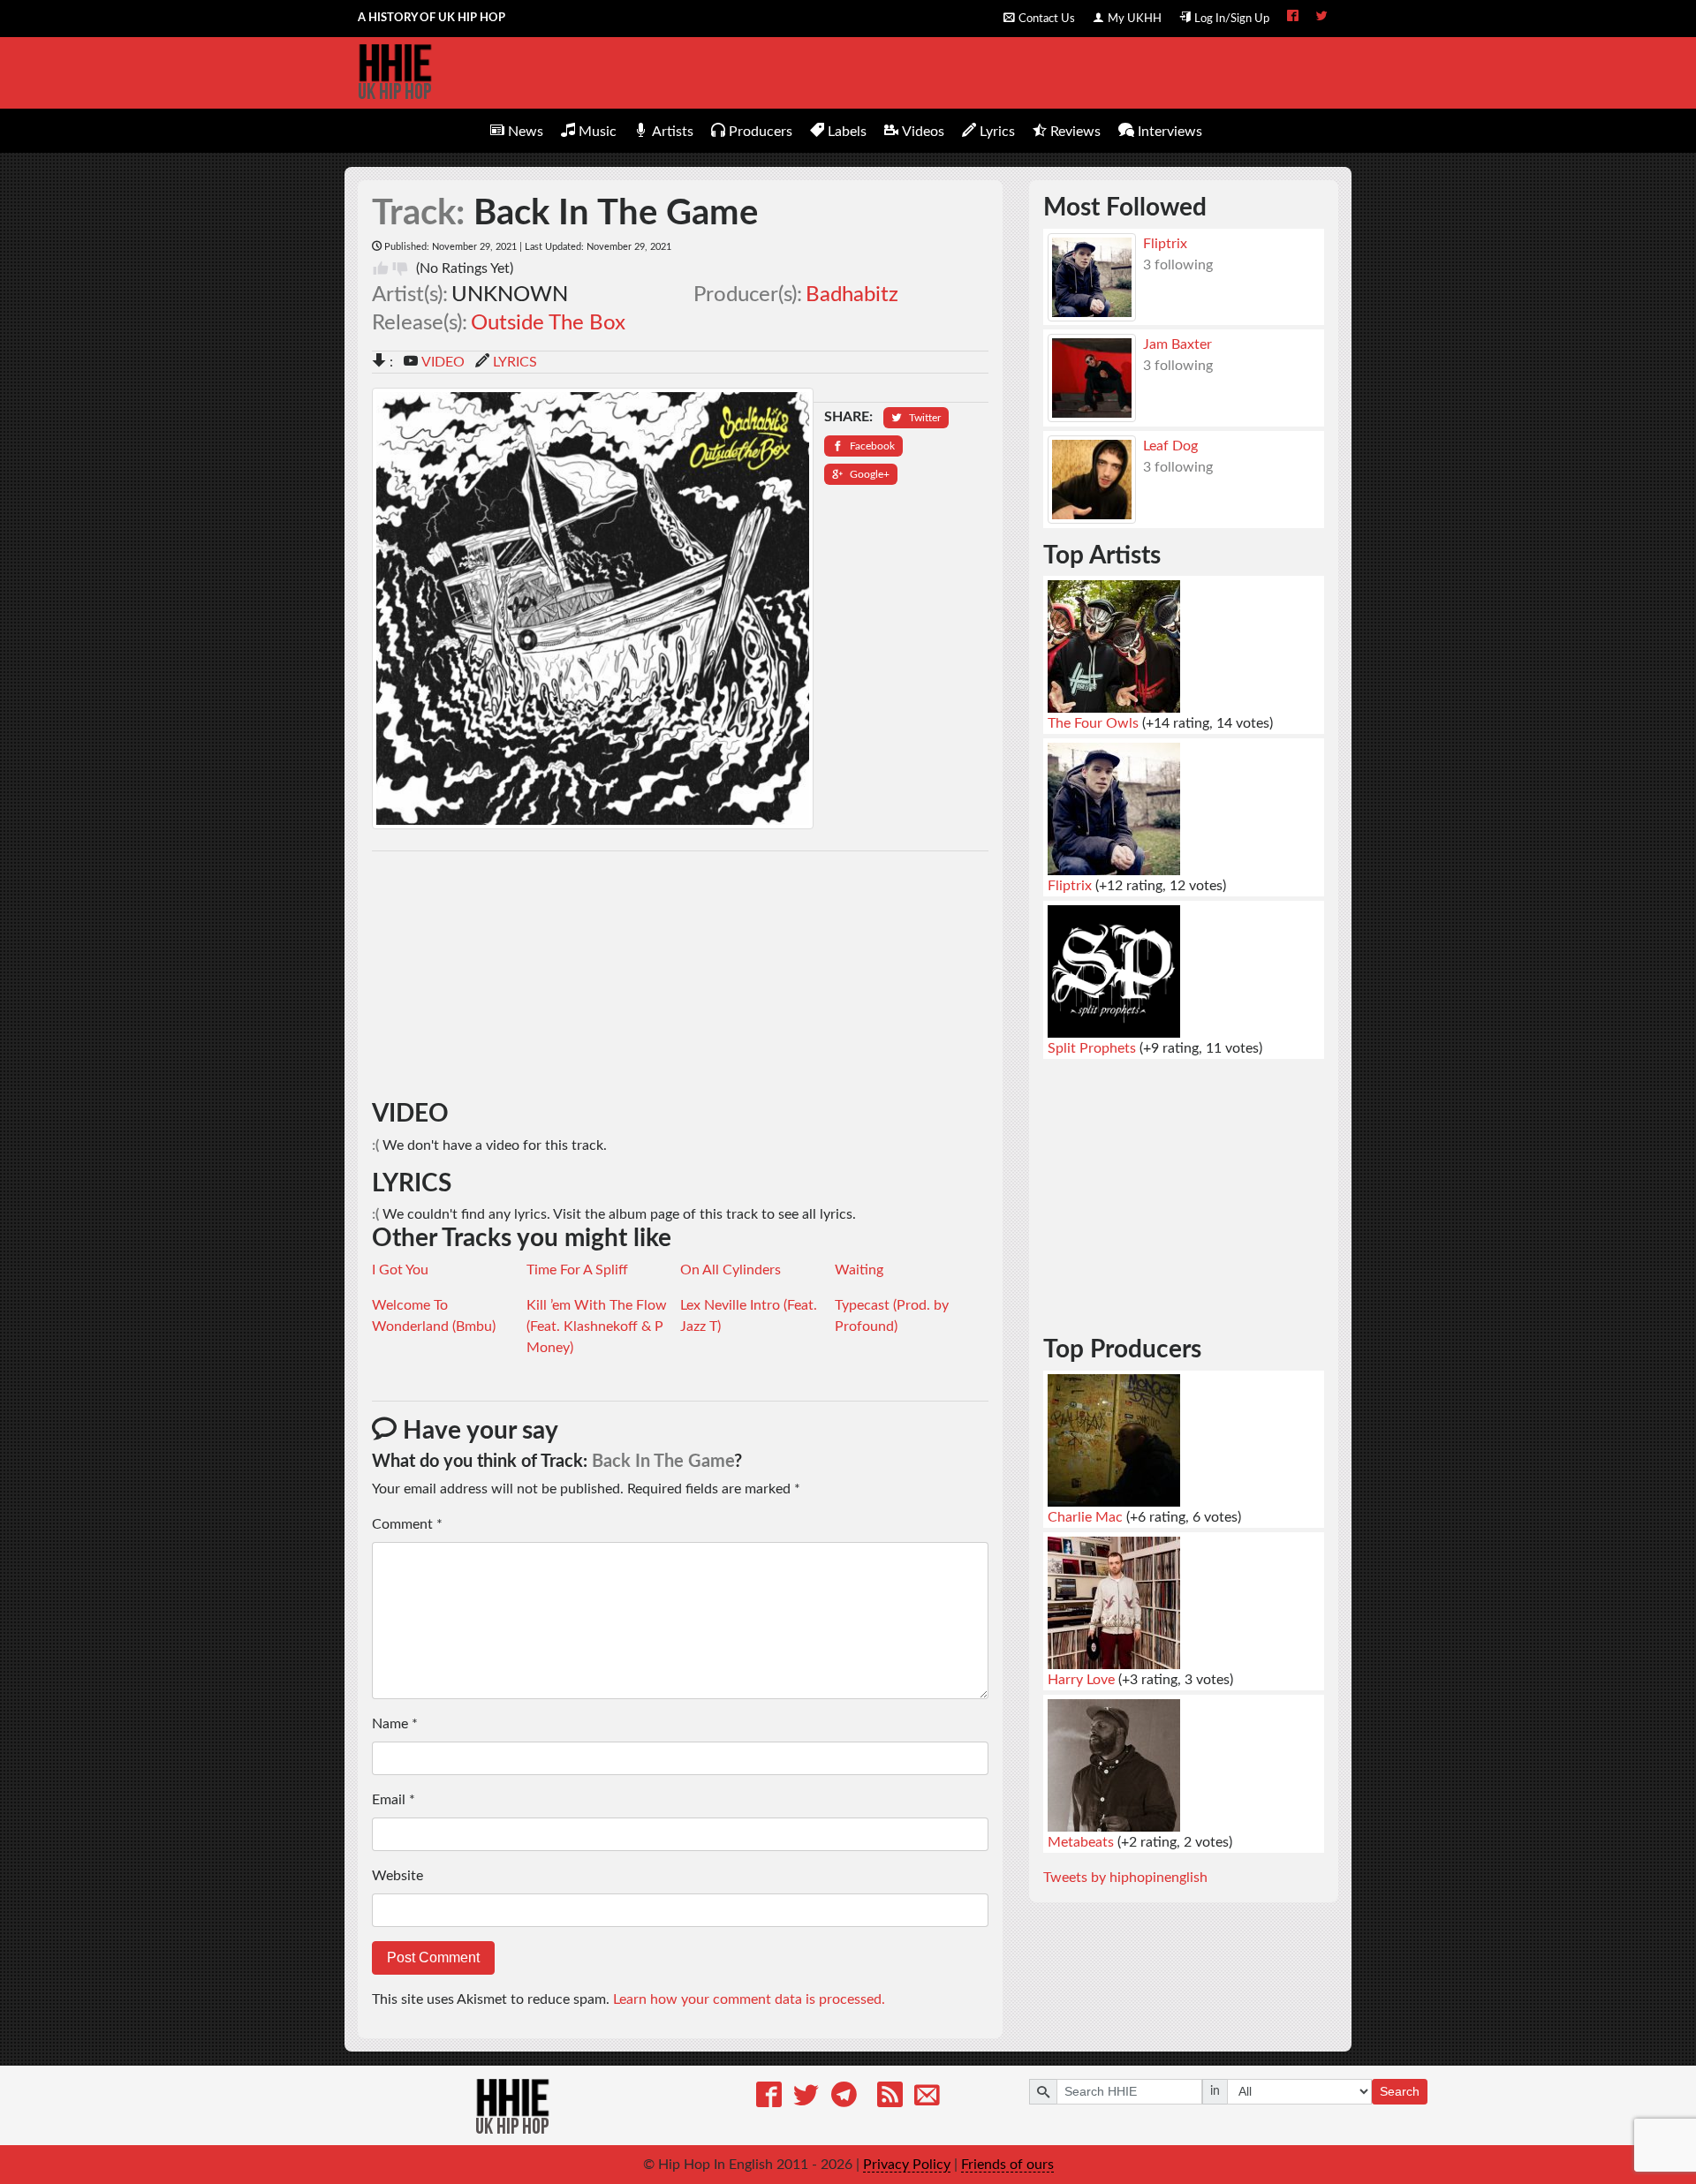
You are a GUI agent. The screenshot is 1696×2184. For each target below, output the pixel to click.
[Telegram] (844, 2098)
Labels (847, 132)
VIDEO (443, 362)
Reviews (1075, 132)
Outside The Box (548, 323)
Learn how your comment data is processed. (749, 1999)
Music (598, 132)
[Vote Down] (400, 268)
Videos (923, 132)
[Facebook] (769, 2098)
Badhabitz (852, 295)
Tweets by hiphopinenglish (1125, 1878)
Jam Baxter (1177, 344)
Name (395, 1724)
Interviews (1170, 132)
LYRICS (515, 362)
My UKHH (1135, 19)
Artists (673, 132)
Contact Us (1047, 19)
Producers (761, 132)
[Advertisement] (681, 976)
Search (1400, 2091)
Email (394, 1800)
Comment (407, 1524)
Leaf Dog (1170, 446)
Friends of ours (1007, 2165)
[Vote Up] (381, 268)
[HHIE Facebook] (1293, 18)
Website (397, 1876)
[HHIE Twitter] (1322, 18)
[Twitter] (806, 2098)
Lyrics (997, 132)
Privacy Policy (907, 2165)
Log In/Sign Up (1232, 19)
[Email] (927, 2098)
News (526, 132)
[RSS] (890, 2098)
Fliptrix (1165, 244)
